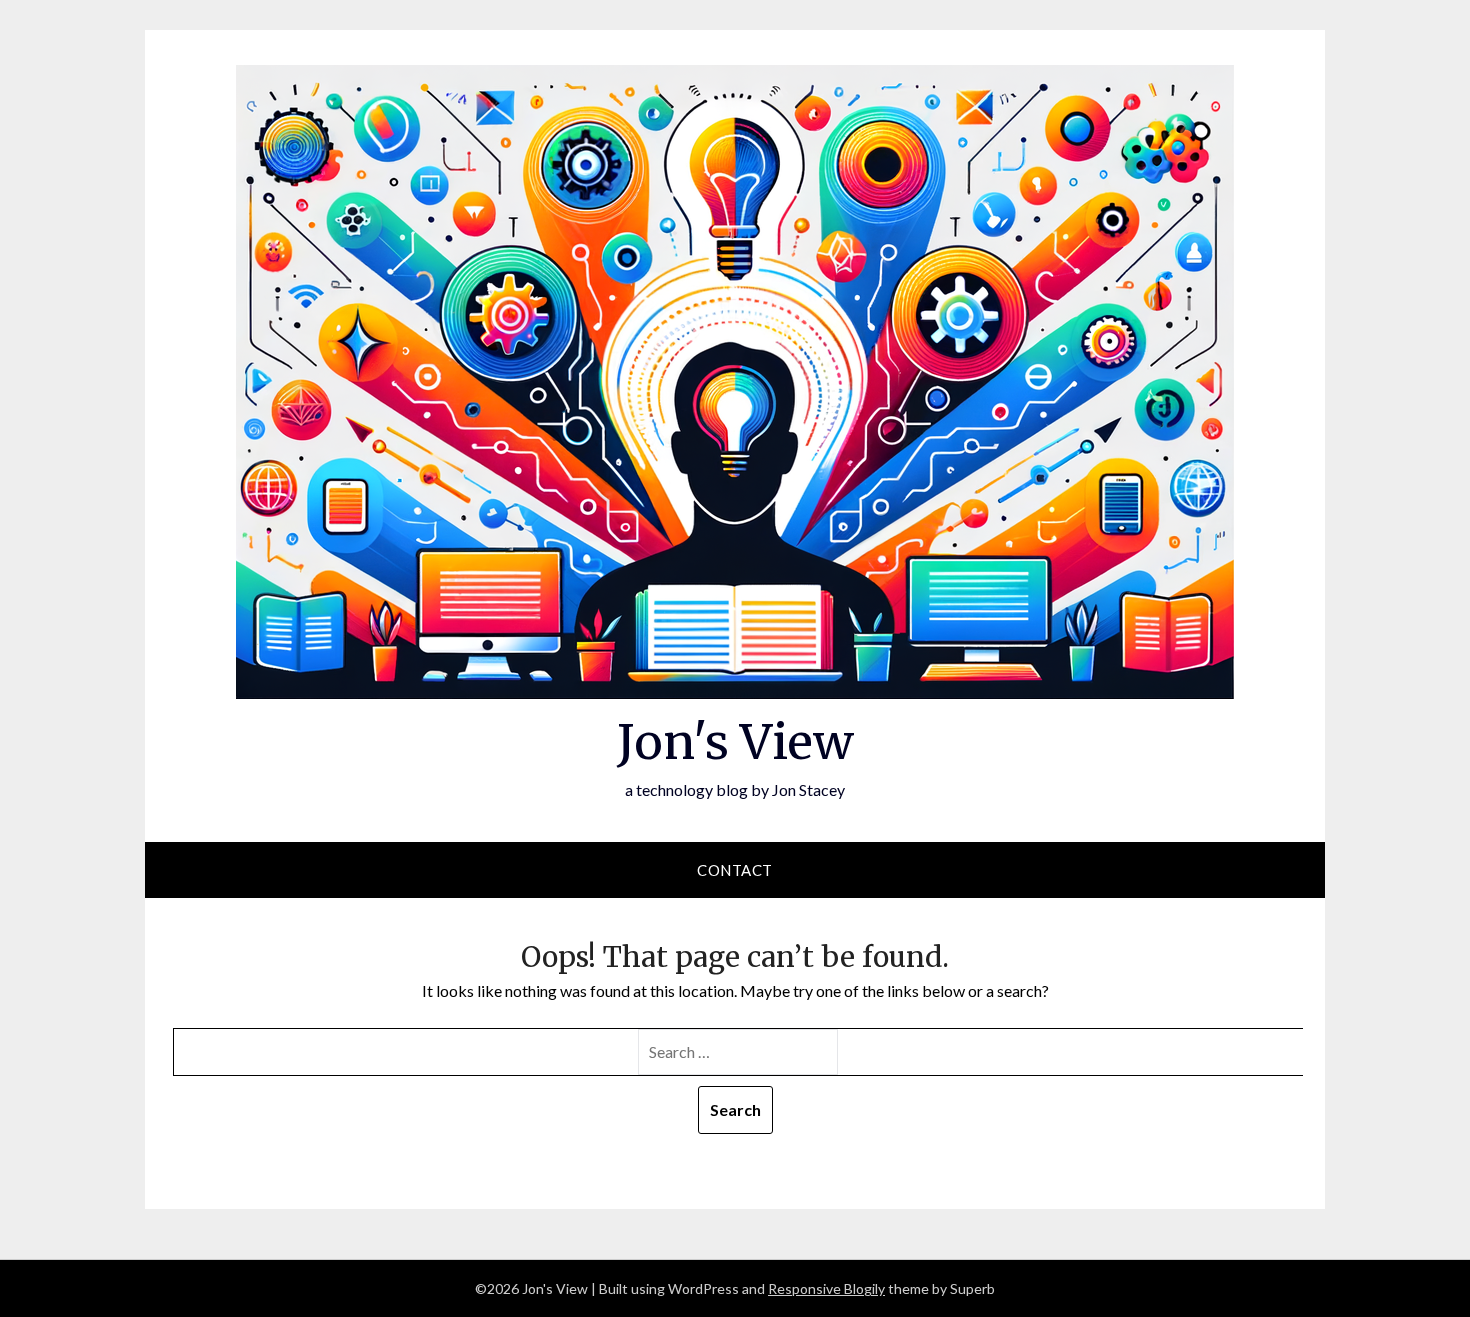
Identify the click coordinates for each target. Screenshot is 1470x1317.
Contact (735, 870)
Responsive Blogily (826, 1288)
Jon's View (735, 742)
